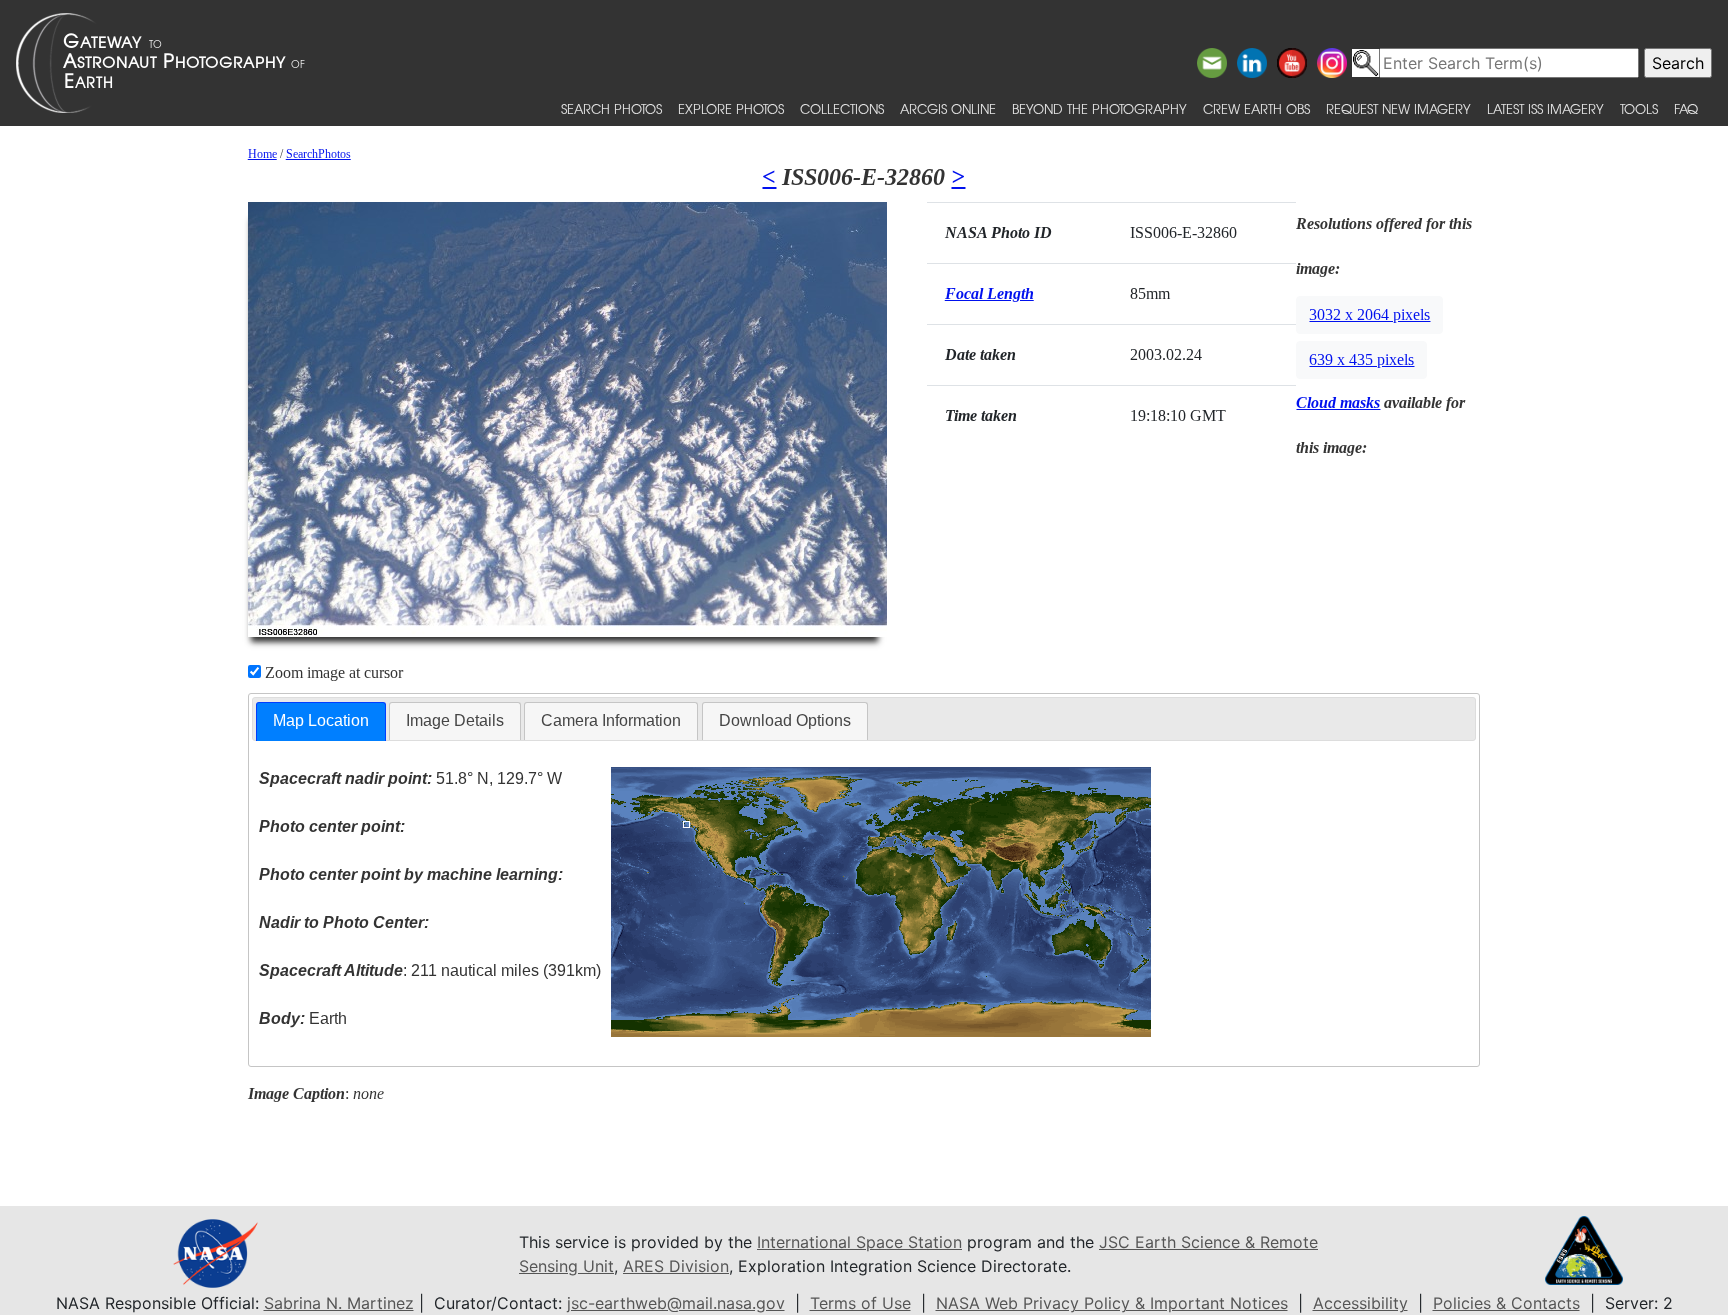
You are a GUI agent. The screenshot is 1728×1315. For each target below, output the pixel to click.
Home (262, 154)
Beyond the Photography (1099, 108)
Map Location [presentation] (321, 720)
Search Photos (611, 108)
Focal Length (989, 293)
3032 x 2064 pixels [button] (1369, 314)
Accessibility (1360, 1303)
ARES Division (676, 1266)
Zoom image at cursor (332, 672)
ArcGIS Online (948, 108)
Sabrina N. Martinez (339, 1303)
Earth (303, 1018)
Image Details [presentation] (455, 720)
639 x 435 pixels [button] (1361, 359)
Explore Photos (731, 108)
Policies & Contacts (1506, 1303)
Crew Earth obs (1256, 108)
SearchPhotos (318, 154)
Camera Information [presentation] (611, 720)
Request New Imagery (1398, 108)
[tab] (321, 721)
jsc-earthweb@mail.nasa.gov (676, 1303)
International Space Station (859, 1242)
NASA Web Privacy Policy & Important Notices (1112, 1303)
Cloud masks (1338, 402)
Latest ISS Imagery (1545, 108)
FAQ (1686, 108)
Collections (842, 108)
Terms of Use (860, 1303)
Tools (1639, 108)
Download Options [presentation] (785, 720)
